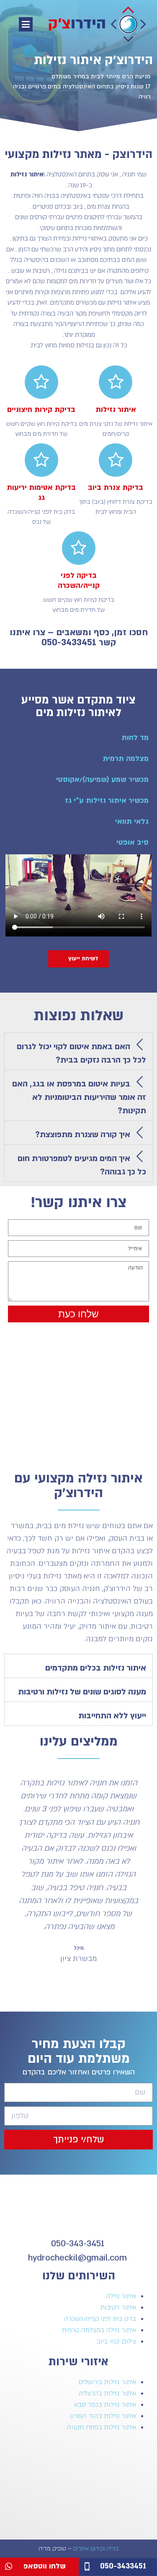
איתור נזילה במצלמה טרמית (99, 2330)
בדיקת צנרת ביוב (116, 488)
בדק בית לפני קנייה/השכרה (100, 2319)
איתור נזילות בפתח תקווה (102, 2427)
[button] (26, 24)
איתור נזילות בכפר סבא (105, 2405)
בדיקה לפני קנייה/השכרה (79, 581)
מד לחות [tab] (135, 738)
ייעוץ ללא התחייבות (112, 1716)
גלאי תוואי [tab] (132, 821)
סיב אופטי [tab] (133, 842)
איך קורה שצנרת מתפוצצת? (83, 1135)
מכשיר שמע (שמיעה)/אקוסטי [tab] (102, 780)
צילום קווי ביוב (116, 2341)
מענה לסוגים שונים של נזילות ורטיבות (82, 1692)
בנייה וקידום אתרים (96, 2549)
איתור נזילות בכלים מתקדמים (96, 1668)
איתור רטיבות (118, 2307)
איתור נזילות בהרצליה (107, 2393)
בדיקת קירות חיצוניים (41, 410)
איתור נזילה (121, 2296)
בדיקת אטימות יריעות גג (41, 493)
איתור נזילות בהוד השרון (103, 2416)
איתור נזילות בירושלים (107, 2382)
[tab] (78, 1051)
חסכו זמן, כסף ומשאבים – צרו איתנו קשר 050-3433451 (79, 638)
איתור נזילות (116, 410)
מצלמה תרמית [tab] (126, 759)
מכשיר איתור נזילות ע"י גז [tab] (107, 800)
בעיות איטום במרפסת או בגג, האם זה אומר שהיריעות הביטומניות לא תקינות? (79, 1097)
